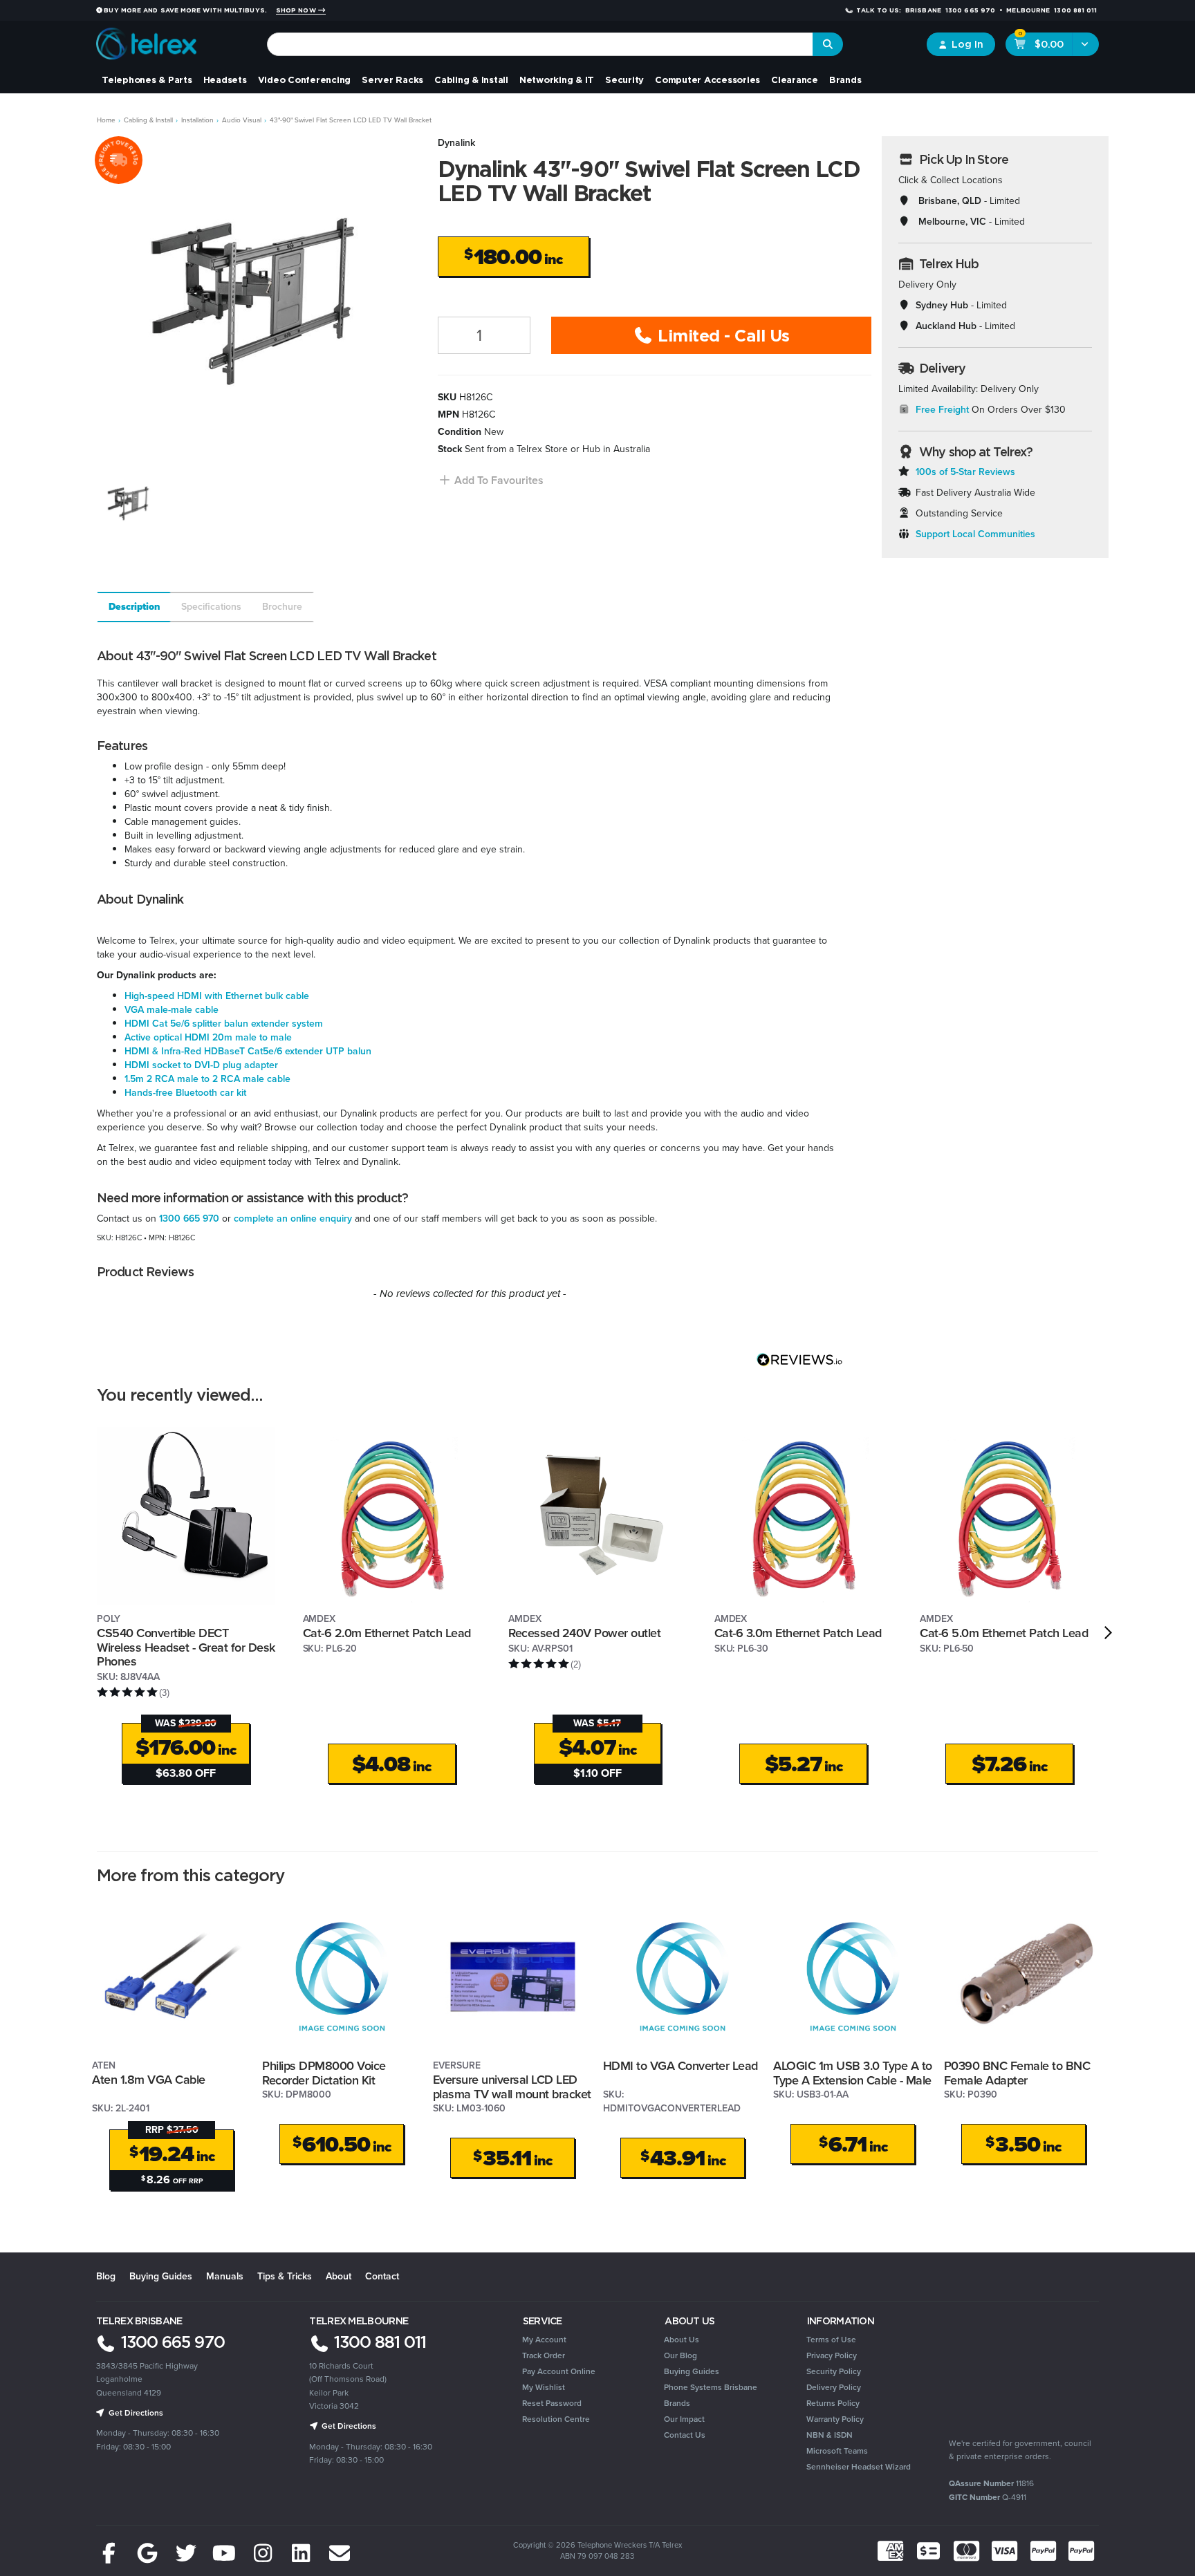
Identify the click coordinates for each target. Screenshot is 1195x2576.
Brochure (282, 607)
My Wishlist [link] (544, 2387)
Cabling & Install (471, 80)
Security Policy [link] (834, 2371)
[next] (1108, 1632)
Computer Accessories (707, 80)
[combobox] (540, 44)
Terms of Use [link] (831, 2340)
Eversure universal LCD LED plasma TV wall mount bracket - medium (512, 2094)
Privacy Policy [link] (832, 2355)
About (339, 2276)
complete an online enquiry (293, 1219)
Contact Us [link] (685, 2435)
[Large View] (129, 502)
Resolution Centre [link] (556, 2419)
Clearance (795, 80)
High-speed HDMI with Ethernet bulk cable (217, 996)
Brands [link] (677, 2403)
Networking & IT (557, 80)
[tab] (133, 607)
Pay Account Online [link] (559, 2371)
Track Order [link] (544, 2355)
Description (135, 607)
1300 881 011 (378, 2342)
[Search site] (828, 44)
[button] (491, 480)
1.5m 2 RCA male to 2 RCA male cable (207, 1079)
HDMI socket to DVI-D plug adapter (201, 1065)
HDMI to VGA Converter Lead (680, 2066)
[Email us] (340, 2554)
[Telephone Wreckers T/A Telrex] (146, 39)
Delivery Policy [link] (834, 2387)
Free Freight (942, 410)
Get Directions (135, 2413)
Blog (106, 2276)
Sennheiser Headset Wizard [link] (859, 2467)
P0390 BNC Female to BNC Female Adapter (1017, 2073)
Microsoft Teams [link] (837, 2451)
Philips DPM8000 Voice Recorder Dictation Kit (324, 2073)
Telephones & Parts (147, 80)
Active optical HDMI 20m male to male (208, 1037)
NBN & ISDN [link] (830, 2435)
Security (624, 80)
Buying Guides (161, 2276)
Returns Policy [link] (833, 2403)
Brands (845, 80)
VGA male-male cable (172, 1010)
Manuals (225, 2276)
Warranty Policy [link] (835, 2419)
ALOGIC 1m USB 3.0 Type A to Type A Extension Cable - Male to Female (853, 2080)
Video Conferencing (305, 80)
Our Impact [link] (684, 2419)
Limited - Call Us (722, 335)
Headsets (225, 80)
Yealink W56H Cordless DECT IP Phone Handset (110, 2519)
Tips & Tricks (285, 2276)
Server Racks (392, 80)
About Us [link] (682, 2340)
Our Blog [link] (680, 2355)
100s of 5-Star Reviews (965, 472)
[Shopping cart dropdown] (1085, 44)
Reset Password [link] (552, 2403)
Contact (382, 2276)
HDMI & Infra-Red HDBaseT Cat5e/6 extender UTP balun (248, 1051)
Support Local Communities (975, 534)
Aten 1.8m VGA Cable (149, 2080)
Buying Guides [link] (692, 2371)
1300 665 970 (189, 1219)
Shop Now (297, 10)
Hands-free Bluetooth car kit (185, 1093)
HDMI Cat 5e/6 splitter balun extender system (224, 1024)
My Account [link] (544, 2340)
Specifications (211, 607)
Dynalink (456, 143)
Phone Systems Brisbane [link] (711, 2387)
